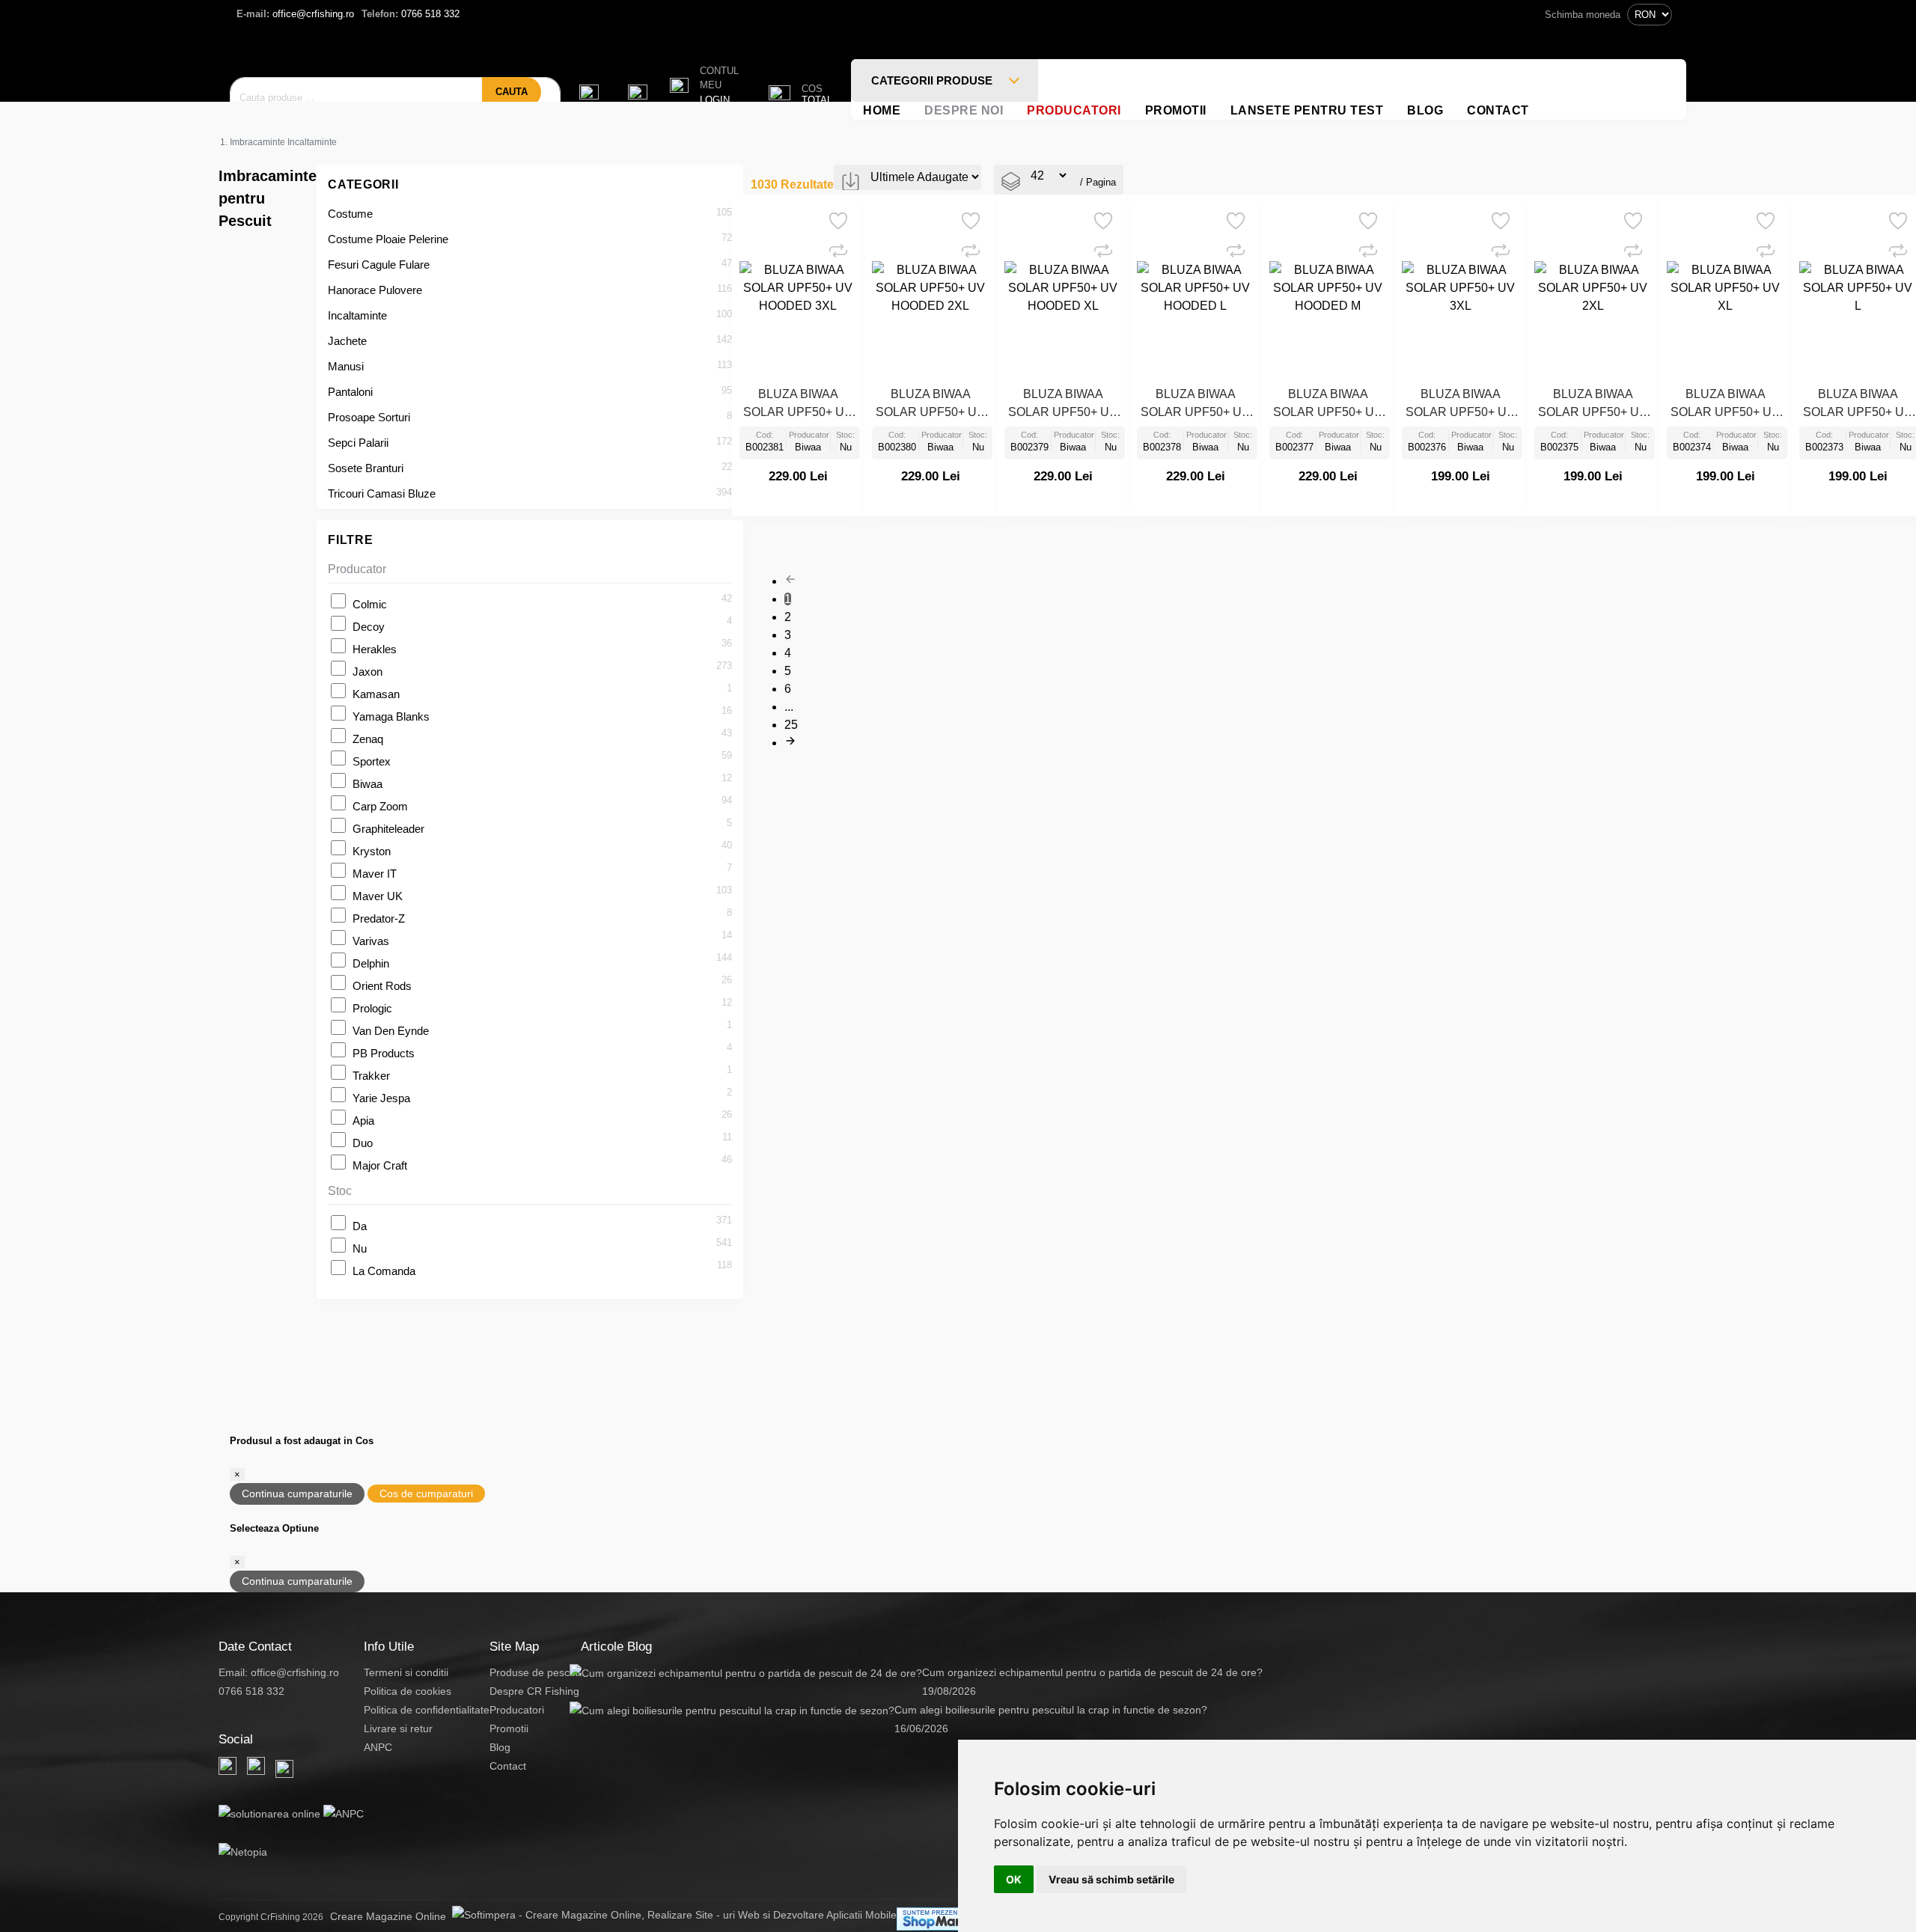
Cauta (512, 92)
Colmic (370, 604)
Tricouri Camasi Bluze (382, 493)
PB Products (384, 1053)
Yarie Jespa (381, 1098)
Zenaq (368, 739)
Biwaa (367, 784)
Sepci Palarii (358, 443)
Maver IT (375, 874)
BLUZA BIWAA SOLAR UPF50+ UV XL (1725, 405)
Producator (357, 569)
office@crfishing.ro (295, 14)
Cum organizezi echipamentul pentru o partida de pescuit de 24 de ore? (1092, 1672)
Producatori (1074, 110)
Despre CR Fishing (534, 1691)
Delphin (371, 963)
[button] (704, 86)
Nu (360, 1248)
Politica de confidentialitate (427, 1710)
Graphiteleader (388, 829)
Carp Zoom (380, 806)
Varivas (371, 941)
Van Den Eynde (391, 1031)
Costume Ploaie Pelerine (388, 239)
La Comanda (384, 1271)
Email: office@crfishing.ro (279, 1672)
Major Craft (380, 1165)
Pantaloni (350, 392)
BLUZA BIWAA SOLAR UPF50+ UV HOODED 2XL (930, 405)
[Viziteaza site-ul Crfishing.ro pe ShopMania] (939, 1919)
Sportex (372, 761)
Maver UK (378, 896)
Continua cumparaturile (297, 1494)
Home (882, 110)
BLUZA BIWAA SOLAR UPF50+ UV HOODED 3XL (798, 405)
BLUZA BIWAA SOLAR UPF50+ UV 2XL (1593, 405)
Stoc (340, 1191)
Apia (363, 1121)
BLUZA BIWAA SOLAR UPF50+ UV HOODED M (1328, 405)
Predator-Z (379, 918)
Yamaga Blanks (391, 716)
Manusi (346, 366)
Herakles (375, 649)
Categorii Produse (933, 80)
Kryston (372, 851)
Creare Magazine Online (391, 1916)
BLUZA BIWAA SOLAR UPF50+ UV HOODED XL (1063, 405)
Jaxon (367, 672)
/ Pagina (1098, 182)
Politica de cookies (408, 1691)
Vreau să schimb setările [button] (1111, 1879)
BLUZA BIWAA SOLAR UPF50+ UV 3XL (1460, 405)
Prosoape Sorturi (369, 417)
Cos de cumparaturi (426, 1494)
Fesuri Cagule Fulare (379, 265)
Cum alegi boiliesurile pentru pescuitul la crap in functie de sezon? (1051, 1710)
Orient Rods (382, 986)
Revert (846, 216)
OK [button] (1014, 1879)
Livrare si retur (398, 1728)
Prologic (372, 1008)
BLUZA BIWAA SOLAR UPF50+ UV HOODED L (1195, 405)
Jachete (347, 341)
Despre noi (964, 110)
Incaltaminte (357, 315)
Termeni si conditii (406, 1672)
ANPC (378, 1747)
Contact (1498, 110)
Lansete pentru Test (1307, 110)
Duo (363, 1143)
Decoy (369, 627)
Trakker (371, 1076)
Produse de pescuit (535, 1672)
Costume (350, 214)
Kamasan (376, 694)
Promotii (1176, 110)
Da (360, 1226)
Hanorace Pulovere (375, 290)
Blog (1425, 110)
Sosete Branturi (366, 468)
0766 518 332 (411, 14)
